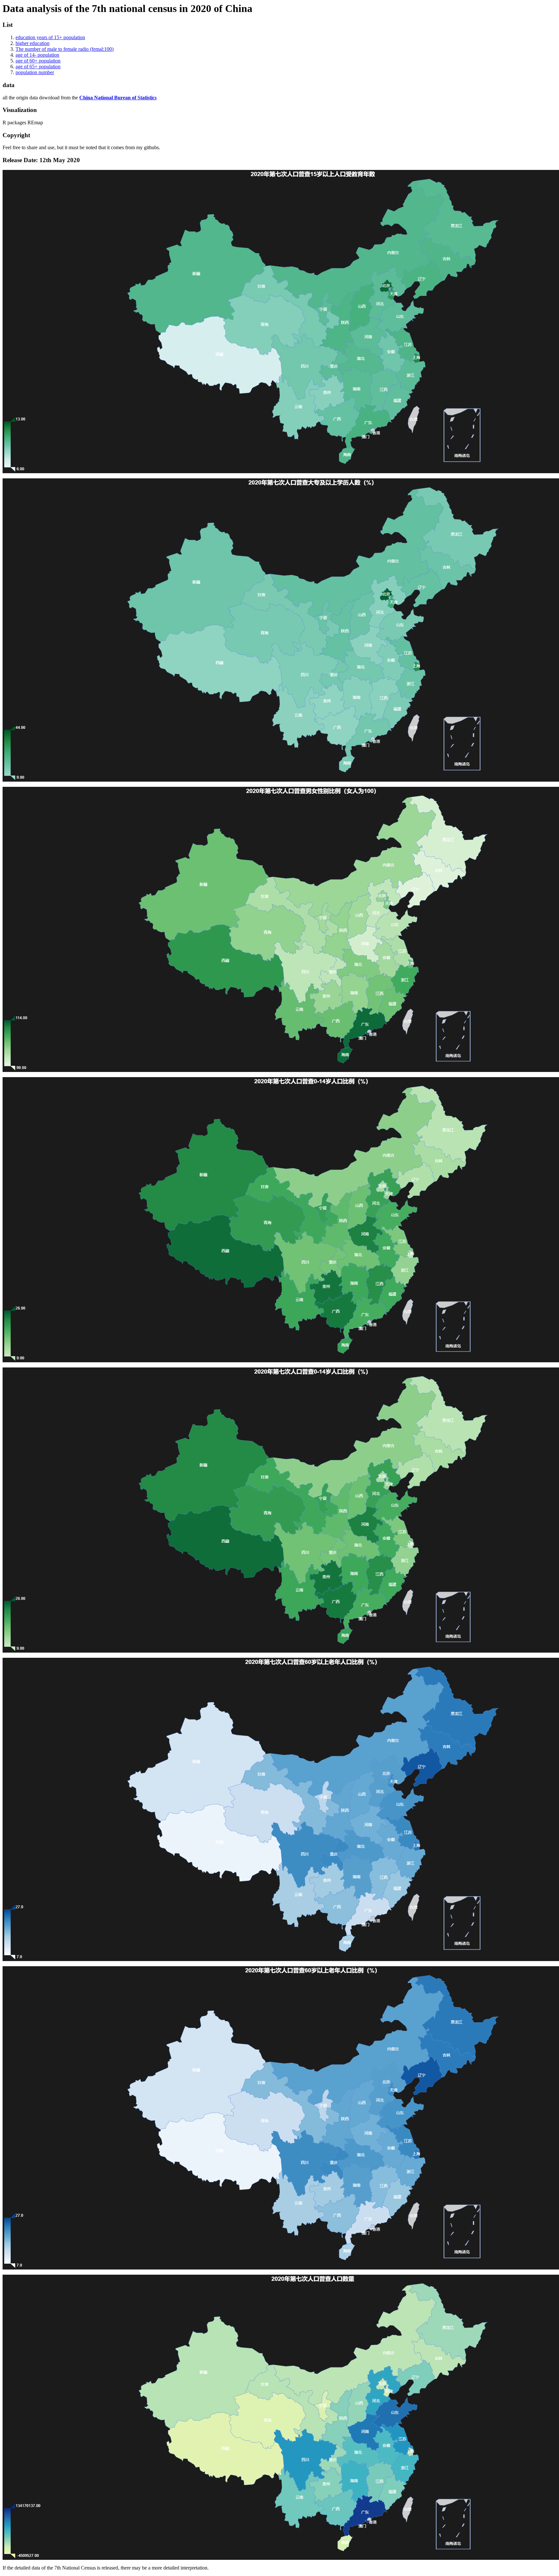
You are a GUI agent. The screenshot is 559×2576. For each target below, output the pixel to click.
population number (35, 72)
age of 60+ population (38, 61)
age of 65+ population (38, 67)
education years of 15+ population (50, 37)
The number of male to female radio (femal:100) (65, 49)
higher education (33, 43)
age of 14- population (37, 55)
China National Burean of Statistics (118, 98)
